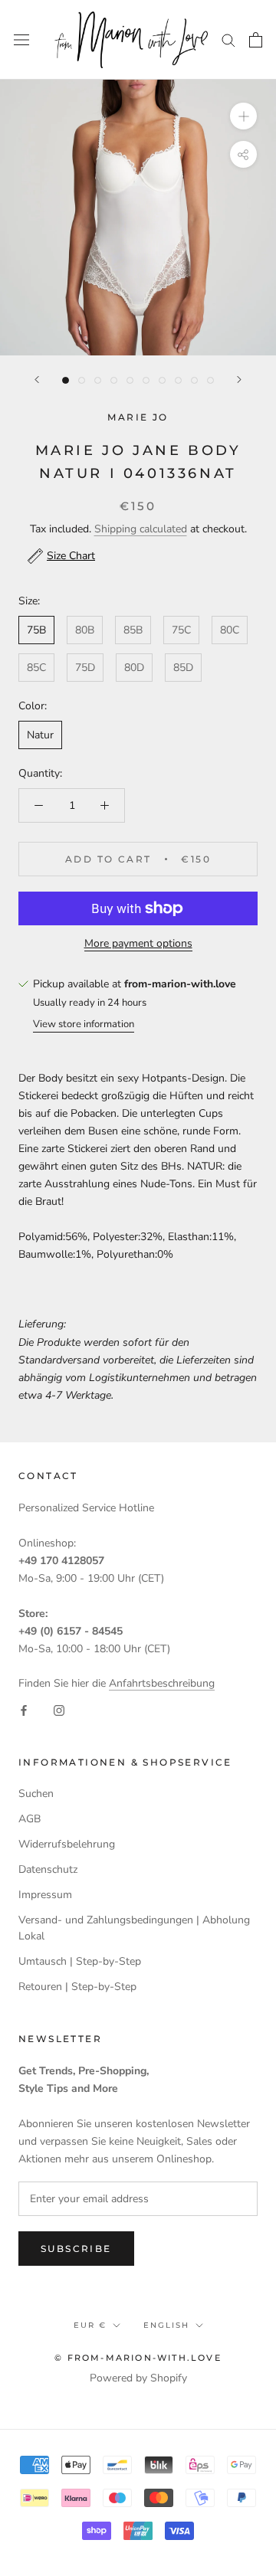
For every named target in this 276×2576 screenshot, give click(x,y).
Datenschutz (48, 1869)
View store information (84, 1024)
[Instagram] (59, 1709)
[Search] (228, 39)
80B (85, 630)
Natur (40, 735)
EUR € (90, 2325)
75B (36, 630)
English (166, 2325)
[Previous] (37, 380)
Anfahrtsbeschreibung (162, 1683)
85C (36, 668)
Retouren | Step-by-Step (77, 1987)
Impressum (45, 1895)
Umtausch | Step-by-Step (80, 1961)
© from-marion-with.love (138, 2358)
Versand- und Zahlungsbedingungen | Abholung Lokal (134, 1928)
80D (134, 668)
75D (85, 668)
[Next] (239, 380)
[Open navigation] (21, 39)
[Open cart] (256, 40)
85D (183, 668)
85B (133, 630)
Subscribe (76, 2249)
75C (181, 630)
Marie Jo (138, 417)
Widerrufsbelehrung (67, 1844)
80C (230, 630)
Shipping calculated (141, 529)
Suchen (36, 1794)
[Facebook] (24, 1709)
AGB (30, 1819)
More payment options (138, 943)
